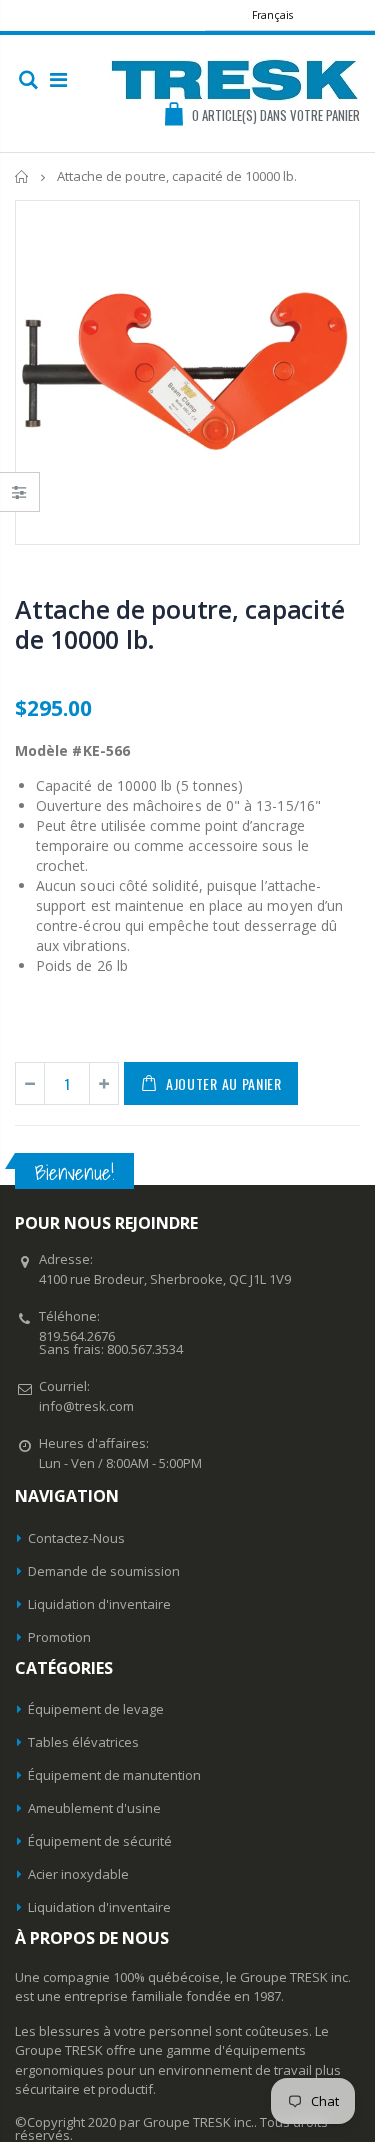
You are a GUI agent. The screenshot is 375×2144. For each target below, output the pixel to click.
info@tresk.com (86, 1406)
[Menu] (58, 79)
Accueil (22, 176)
